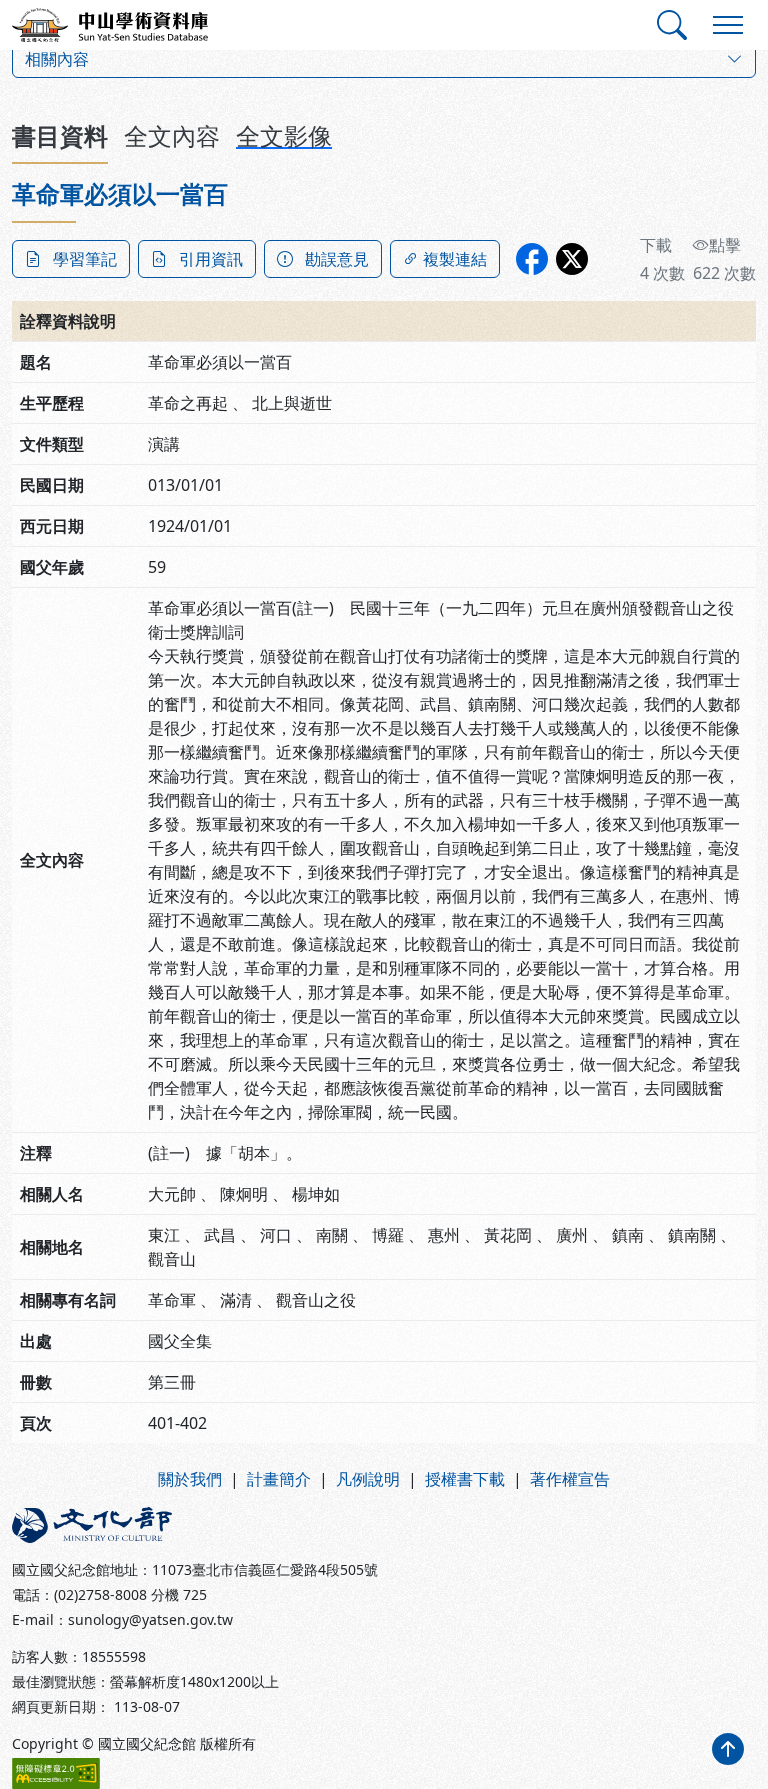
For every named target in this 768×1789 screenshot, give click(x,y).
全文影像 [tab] (284, 135)
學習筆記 (85, 259)
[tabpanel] (384, 811)
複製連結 (455, 259)
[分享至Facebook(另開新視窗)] (532, 259)
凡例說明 (368, 1479)
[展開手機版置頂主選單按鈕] (728, 25)
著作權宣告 (570, 1479)
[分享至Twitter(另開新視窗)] (572, 259)
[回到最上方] (728, 1749)
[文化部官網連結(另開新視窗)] (192, 1525)
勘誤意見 (337, 259)
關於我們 (190, 1479)
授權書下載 (465, 1479)
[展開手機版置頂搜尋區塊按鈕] (672, 25)
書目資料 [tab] (60, 135)
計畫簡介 (279, 1479)
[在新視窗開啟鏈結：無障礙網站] (56, 1773)
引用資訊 (211, 259)
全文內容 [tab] (172, 135)
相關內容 (57, 59)
